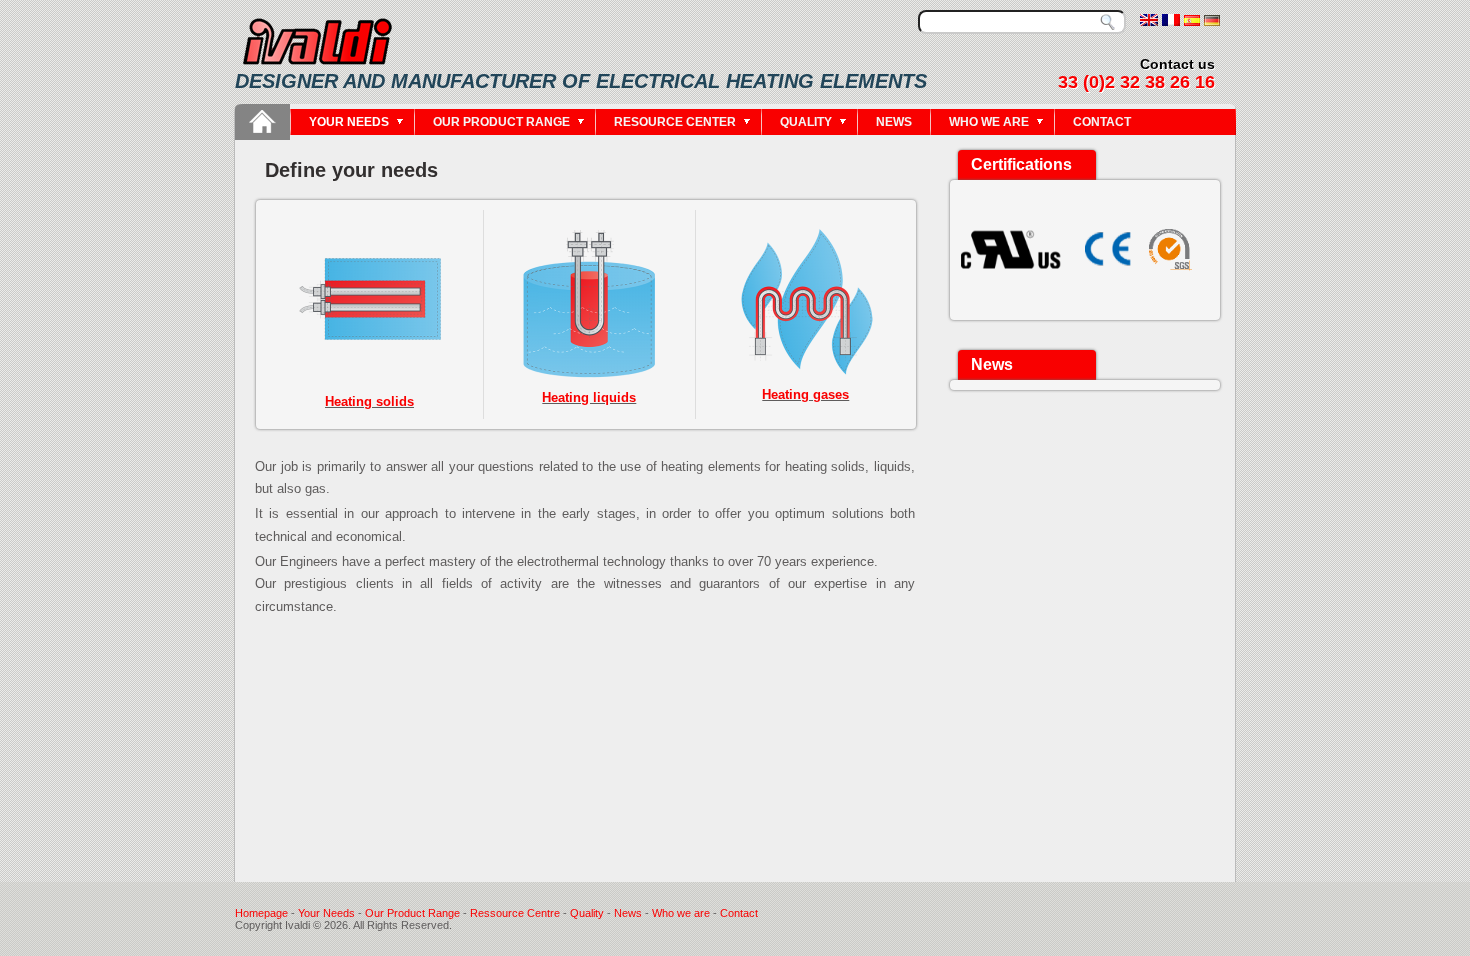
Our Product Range (414, 913)
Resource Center (675, 122)
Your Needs (328, 913)
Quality (806, 122)
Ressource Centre (516, 913)
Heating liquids (589, 397)
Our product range (501, 122)
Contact (1102, 122)
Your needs (349, 122)
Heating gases (805, 394)
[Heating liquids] (589, 305)
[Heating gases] (806, 302)
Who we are (989, 122)
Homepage (261, 913)
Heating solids (369, 401)
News (894, 122)
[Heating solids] (370, 377)
